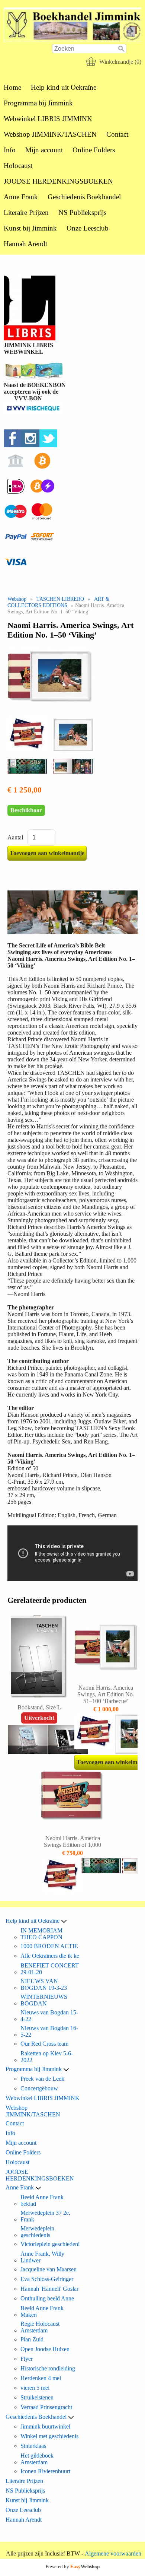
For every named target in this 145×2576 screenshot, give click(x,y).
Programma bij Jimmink (38, 103)
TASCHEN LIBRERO (60, 599)
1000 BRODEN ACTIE (49, 1946)
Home (12, 87)
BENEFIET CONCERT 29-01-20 (50, 1969)
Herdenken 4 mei (41, 2378)
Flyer (27, 2359)
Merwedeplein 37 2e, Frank (45, 2216)
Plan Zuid (32, 2339)
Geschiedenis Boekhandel (84, 197)
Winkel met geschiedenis (49, 2436)
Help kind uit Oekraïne (64, 87)
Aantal (15, 837)
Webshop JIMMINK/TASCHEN (50, 134)
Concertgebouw (39, 2088)
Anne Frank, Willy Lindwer (42, 2257)
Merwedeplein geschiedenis (37, 2232)
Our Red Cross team (44, 2044)
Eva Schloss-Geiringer (47, 2279)
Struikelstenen (37, 2397)
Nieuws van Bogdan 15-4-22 (49, 2016)
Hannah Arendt (25, 244)
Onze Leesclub (88, 228)
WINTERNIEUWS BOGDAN (44, 2000)
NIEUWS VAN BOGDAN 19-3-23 (44, 1984)
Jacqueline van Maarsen (49, 2269)
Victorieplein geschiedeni (50, 2244)
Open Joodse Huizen (45, 2349)
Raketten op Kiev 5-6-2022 (47, 2057)
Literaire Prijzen (26, 212)
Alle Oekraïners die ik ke (50, 1956)
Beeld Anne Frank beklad (42, 2200)
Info (10, 150)
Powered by (73, 2567)
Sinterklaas (33, 2446)
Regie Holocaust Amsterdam (40, 2327)
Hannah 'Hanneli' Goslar (49, 2289)
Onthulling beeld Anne (47, 2298)
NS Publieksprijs (82, 212)
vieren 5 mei (35, 2388)
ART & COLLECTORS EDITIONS (59, 602)
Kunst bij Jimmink (30, 228)
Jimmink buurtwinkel (45, 2426)
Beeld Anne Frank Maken (42, 2311)
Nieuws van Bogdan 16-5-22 (49, 2031)
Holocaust (18, 166)
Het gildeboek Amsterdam (37, 2459)
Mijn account (44, 150)
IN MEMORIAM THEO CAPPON (41, 1934)
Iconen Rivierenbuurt (45, 2471)
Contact (117, 134)
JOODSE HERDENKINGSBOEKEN (58, 181)
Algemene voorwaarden (113, 2553)
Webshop (17, 599)
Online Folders (94, 150)
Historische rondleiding (48, 2368)
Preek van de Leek (42, 2079)
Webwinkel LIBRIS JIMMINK (48, 119)
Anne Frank (21, 197)
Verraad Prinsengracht (46, 2407)
